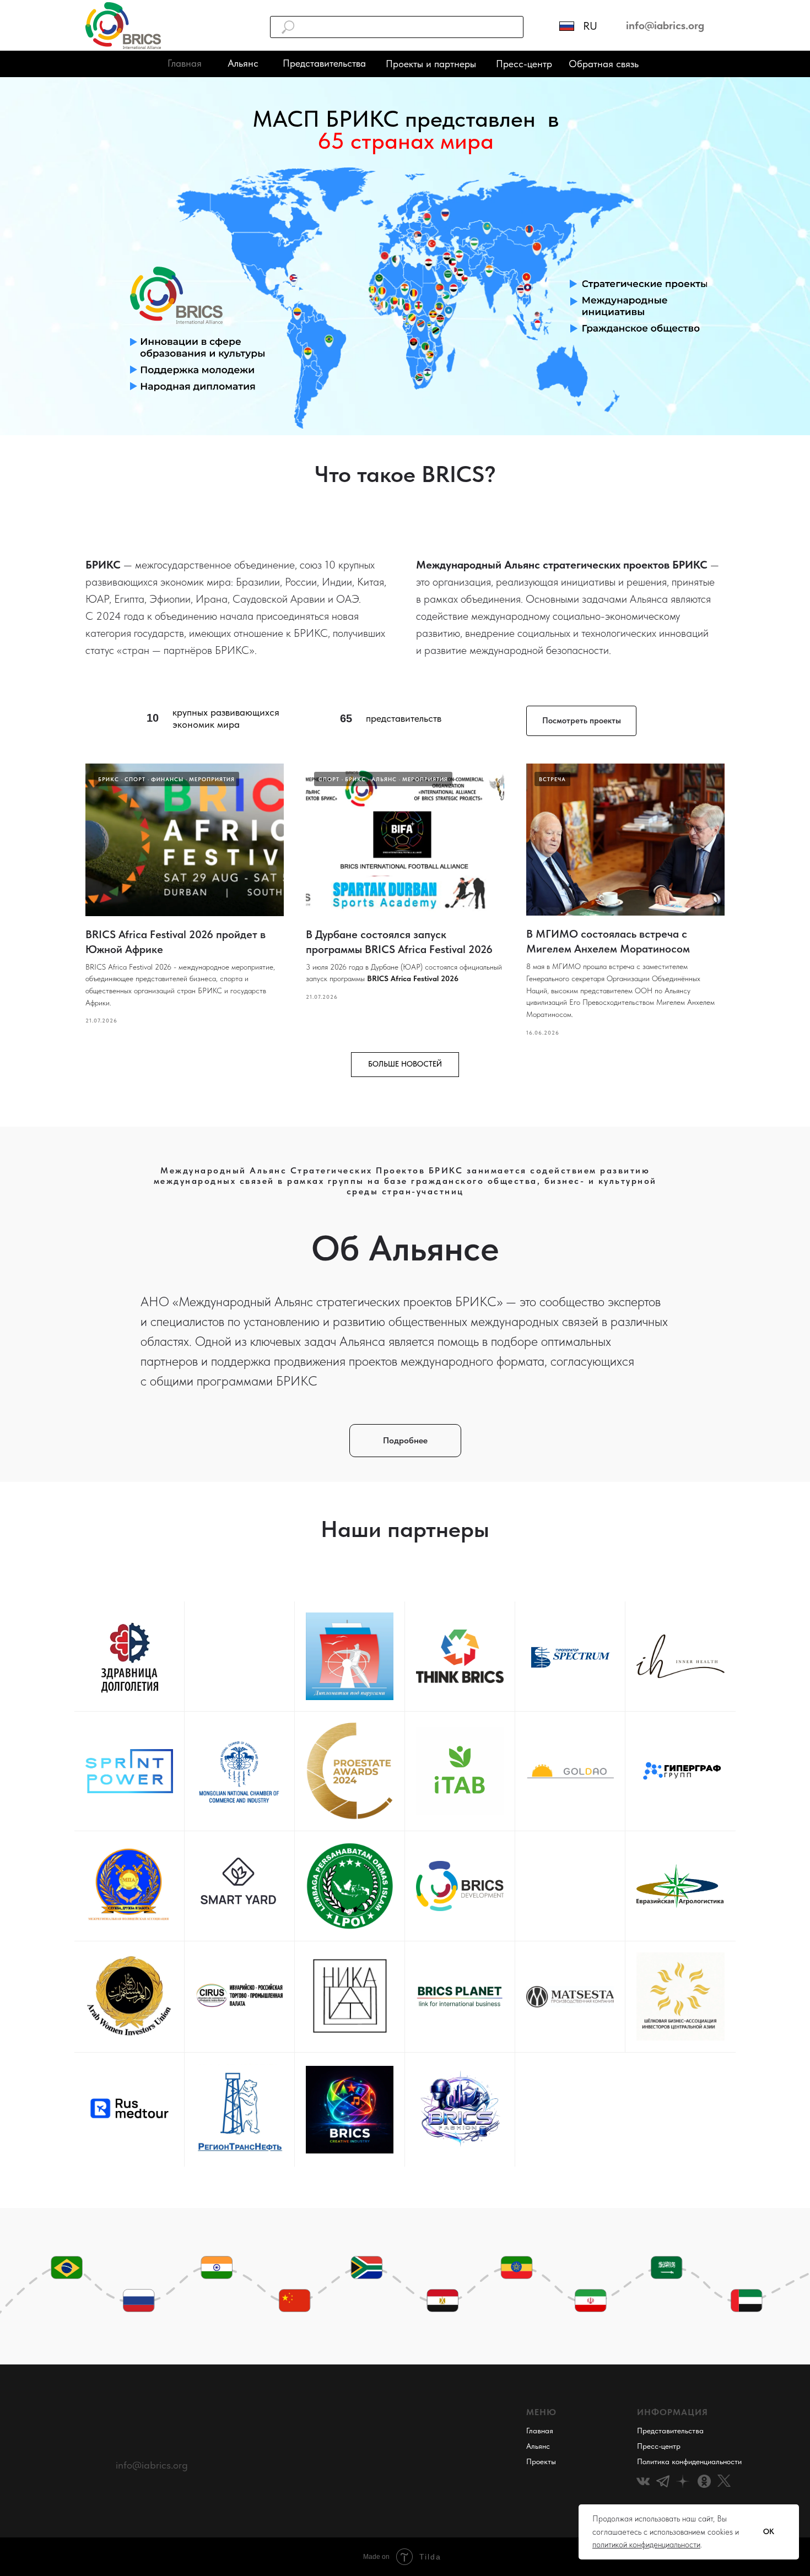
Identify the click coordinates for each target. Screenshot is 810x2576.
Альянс (243, 63)
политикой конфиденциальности (646, 2545)
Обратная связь (604, 64)
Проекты (541, 2461)
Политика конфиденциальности (689, 2461)
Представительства (324, 63)
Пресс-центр (524, 64)
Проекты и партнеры (431, 64)
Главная (540, 2431)
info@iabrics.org (152, 2465)
